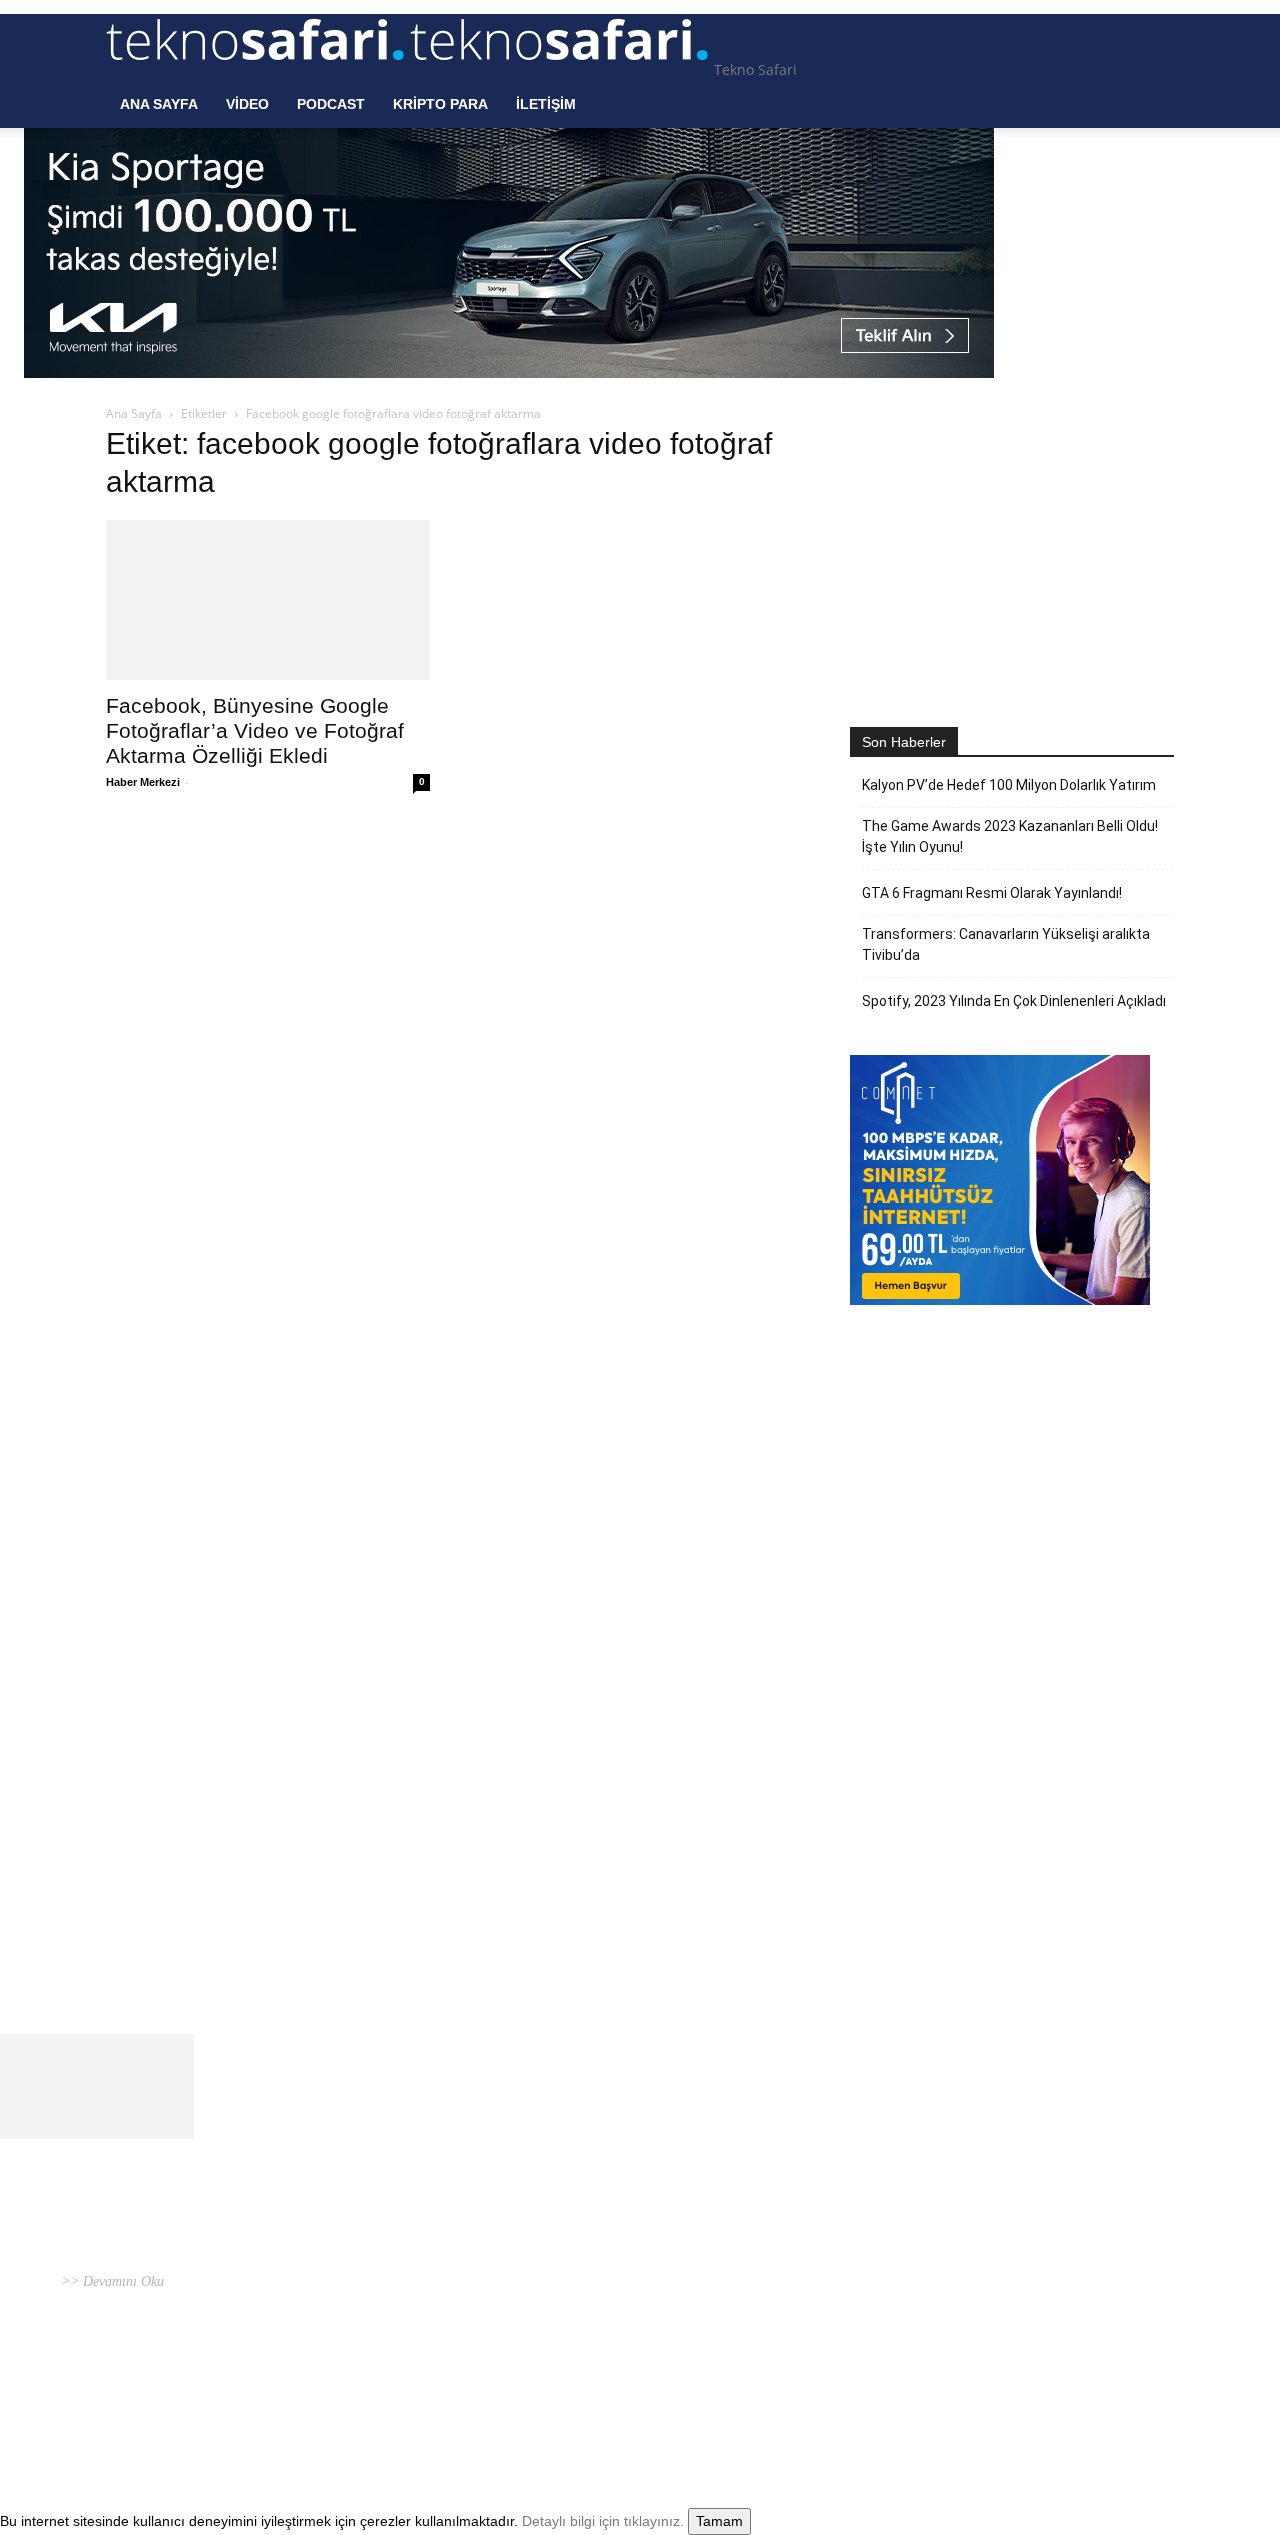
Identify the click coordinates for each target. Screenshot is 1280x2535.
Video (247, 104)
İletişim (546, 104)
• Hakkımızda (970, 2388)
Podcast (331, 104)
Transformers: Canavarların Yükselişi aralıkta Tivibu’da (1006, 944)
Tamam (719, 2521)
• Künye (909, 2388)
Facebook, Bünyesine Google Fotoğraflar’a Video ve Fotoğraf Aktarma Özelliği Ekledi (255, 730)
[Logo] (258, 69)
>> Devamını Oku (110, 2281)
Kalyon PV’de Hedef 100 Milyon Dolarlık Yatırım (1009, 785)
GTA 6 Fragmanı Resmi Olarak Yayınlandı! (992, 893)
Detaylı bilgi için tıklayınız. (603, 2521)
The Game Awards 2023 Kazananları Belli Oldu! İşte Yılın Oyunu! (1010, 836)
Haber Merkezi (143, 782)
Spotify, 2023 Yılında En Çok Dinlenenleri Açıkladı (1014, 1001)
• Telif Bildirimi (1056, 2388)
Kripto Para (440, 104)
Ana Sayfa (159, 104)
